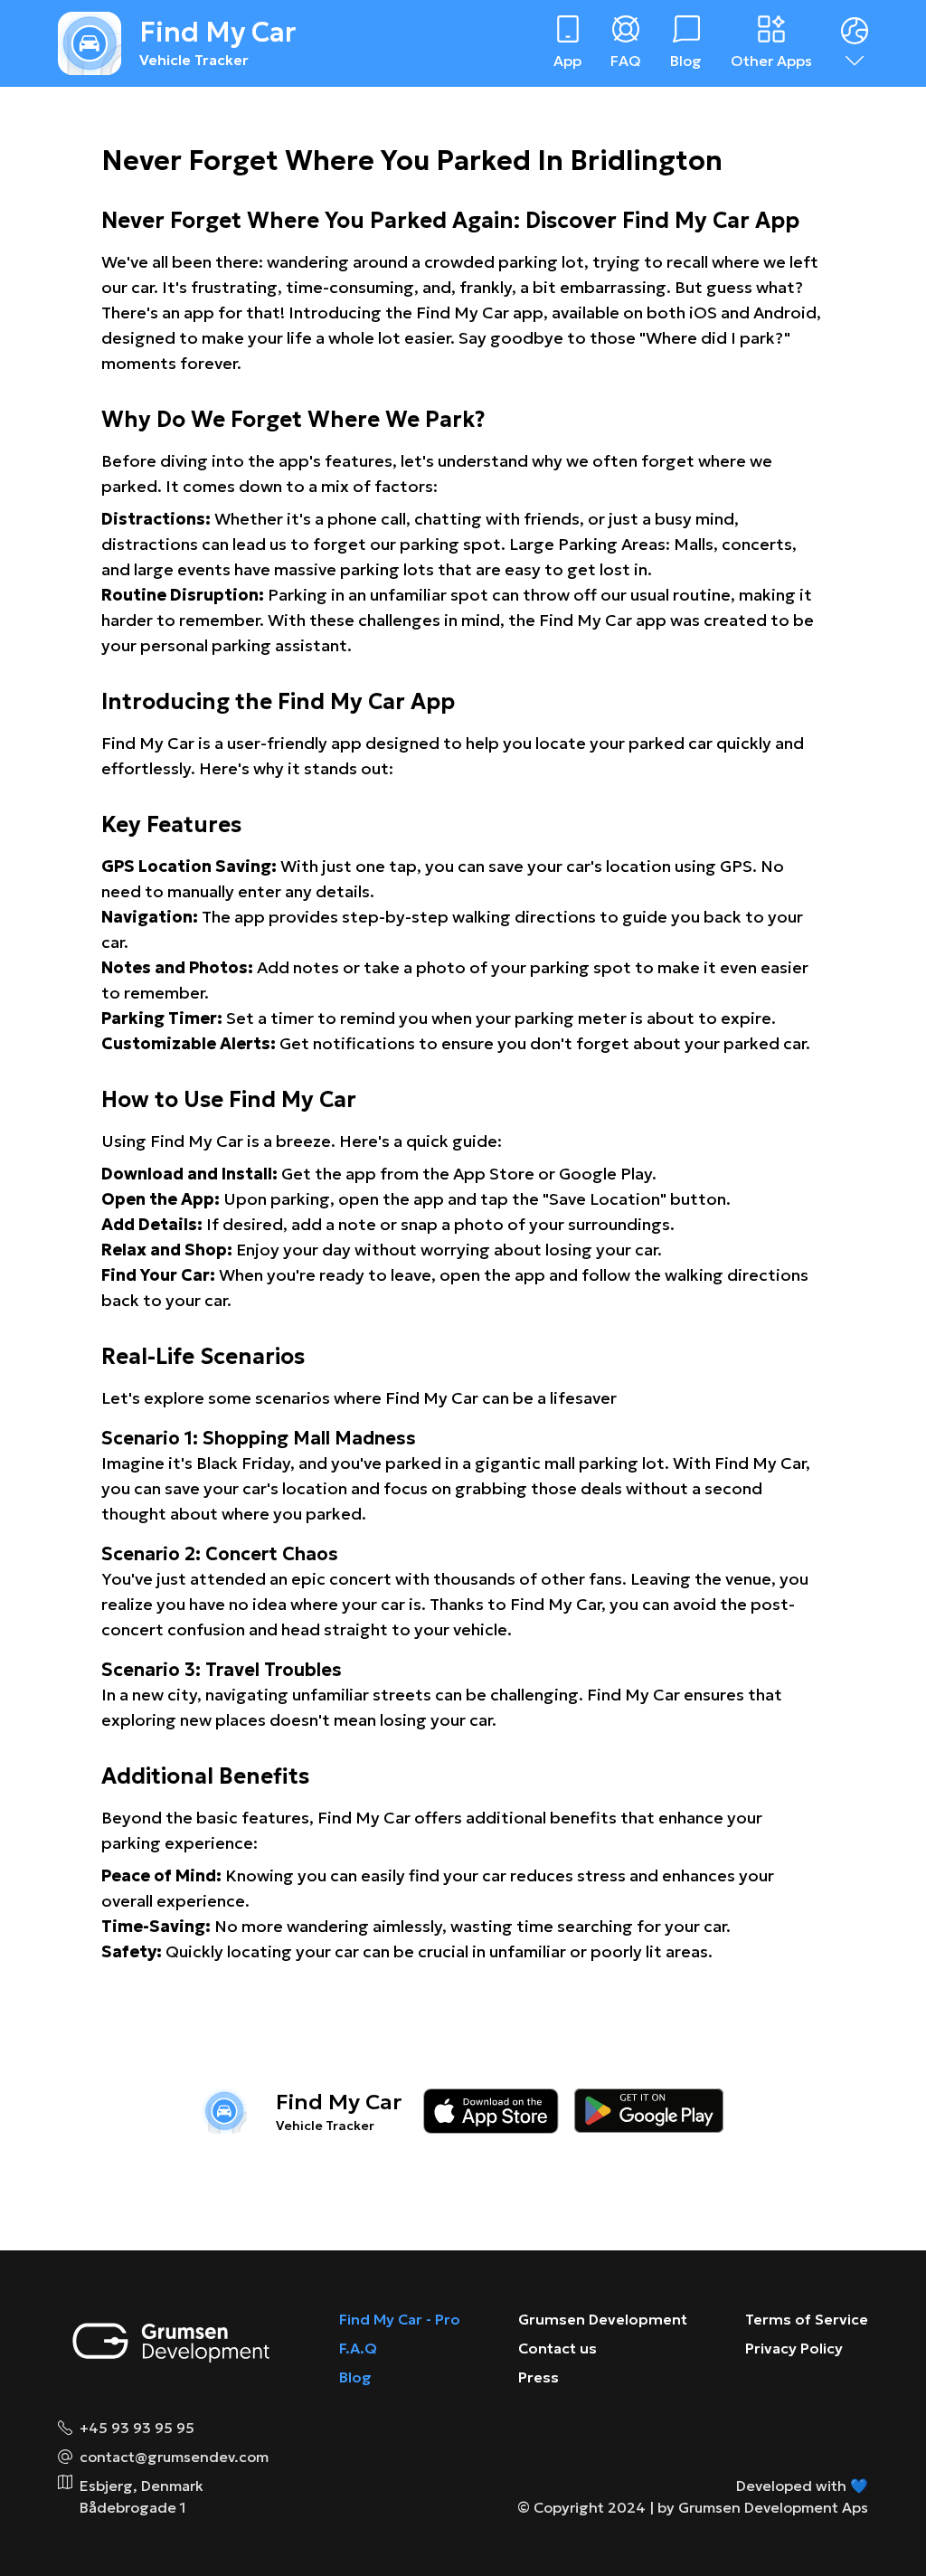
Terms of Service (807, 2319)
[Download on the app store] (491, 2111)
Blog (355, 2377)
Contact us (557, 2348)
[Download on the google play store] (649, 2111)
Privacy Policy (794, 2348)
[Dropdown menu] (855, 43)
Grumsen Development (603, 2319)
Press (539, 2377)
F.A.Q (358, 2348)
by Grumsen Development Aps (763, 2507)
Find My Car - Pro (400, 2319)
